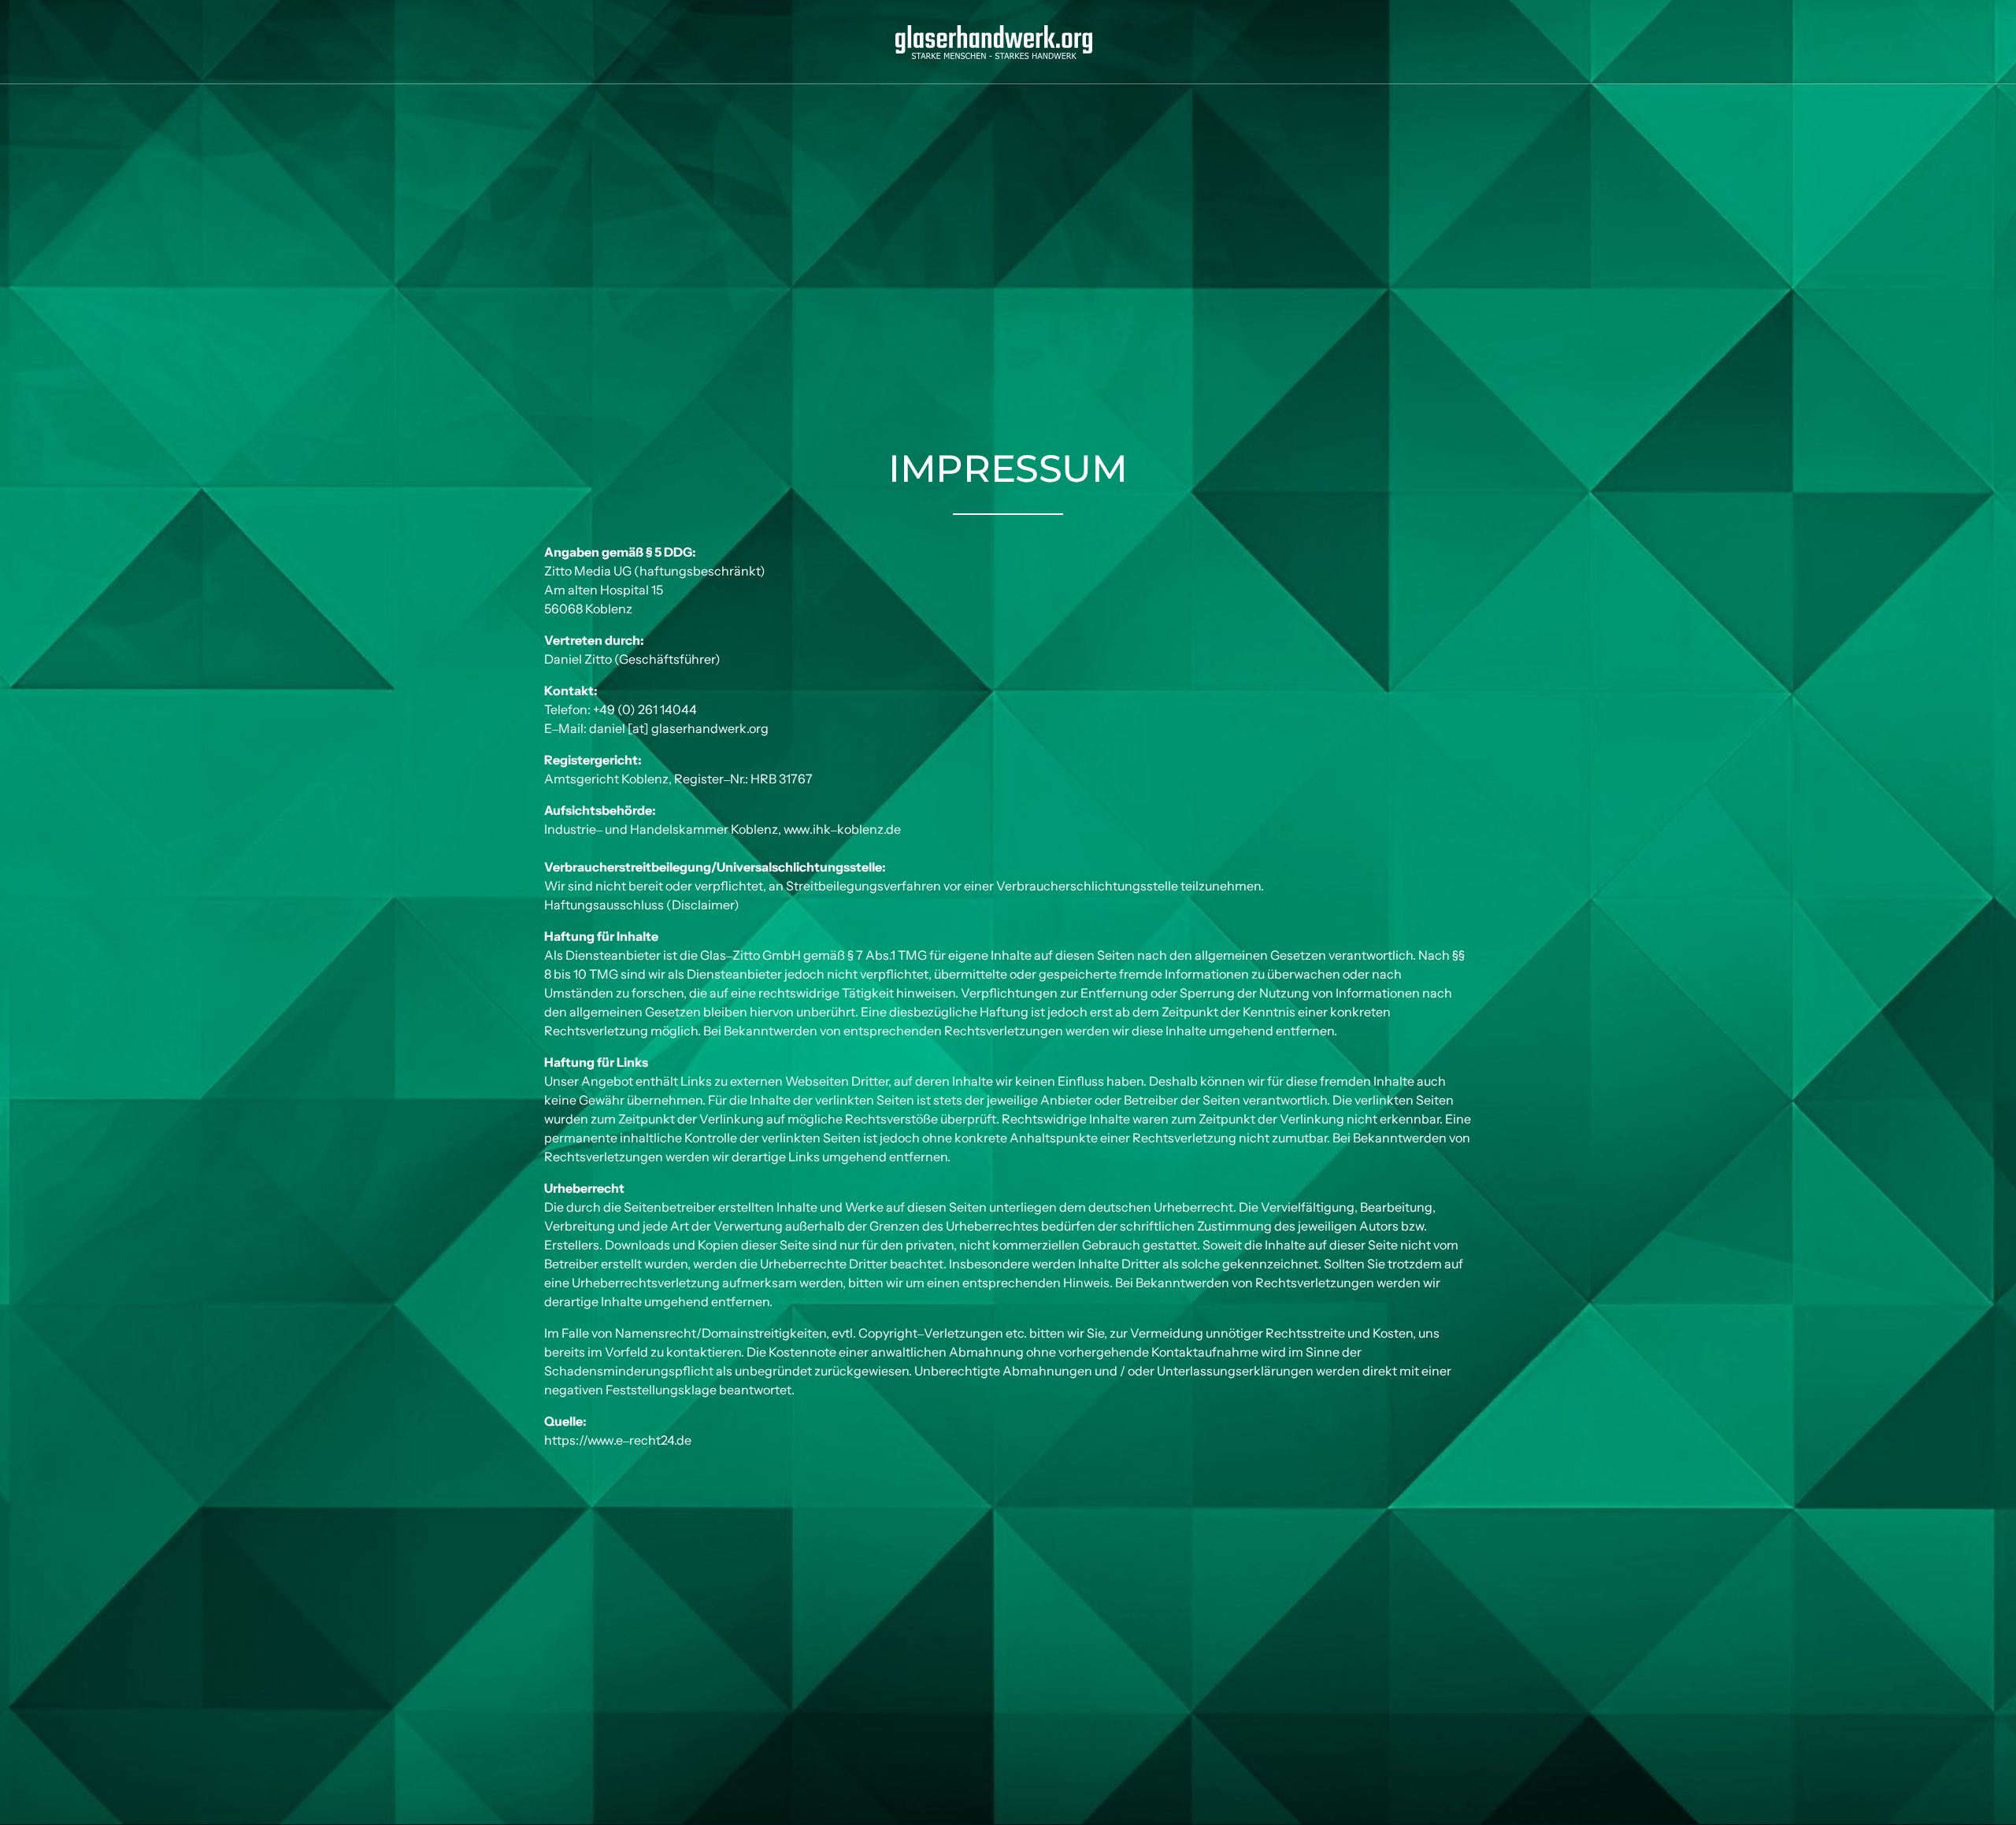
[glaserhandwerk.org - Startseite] (994, 42)
